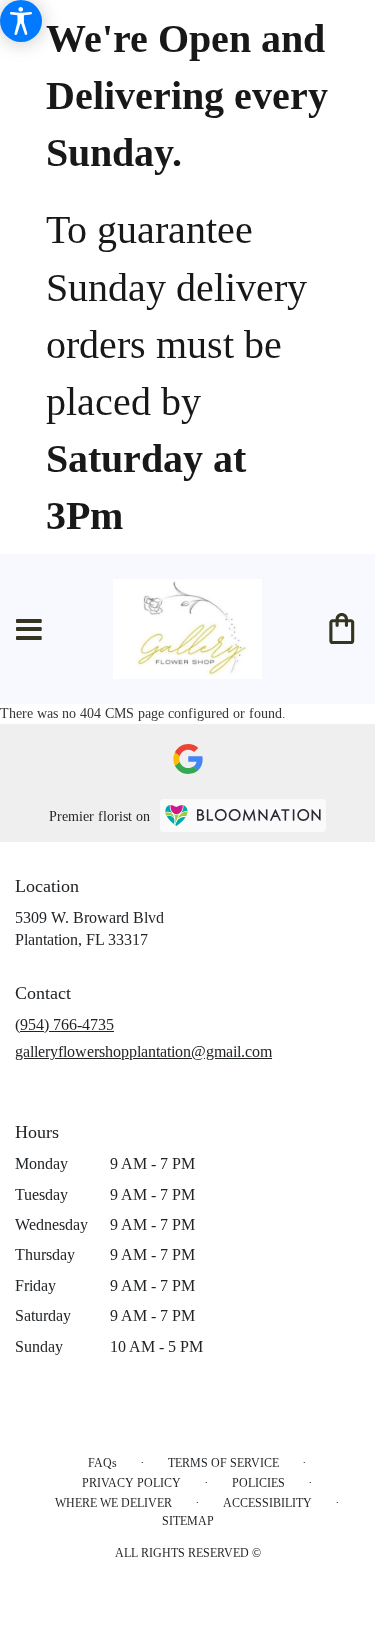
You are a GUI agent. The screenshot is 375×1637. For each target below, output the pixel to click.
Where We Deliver (113, 1503)
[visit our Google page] (188, 759)
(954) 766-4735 (64, 1024)
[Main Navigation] (29, 631)
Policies (258, 1483)
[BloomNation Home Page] (243, 815)
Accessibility (267, 1503)
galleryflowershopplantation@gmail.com (143, 1051)
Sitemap (188, 1521)
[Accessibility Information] (21, 21)
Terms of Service (223, 1463)
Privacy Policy (131, 1483)
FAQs (102, 1463)
